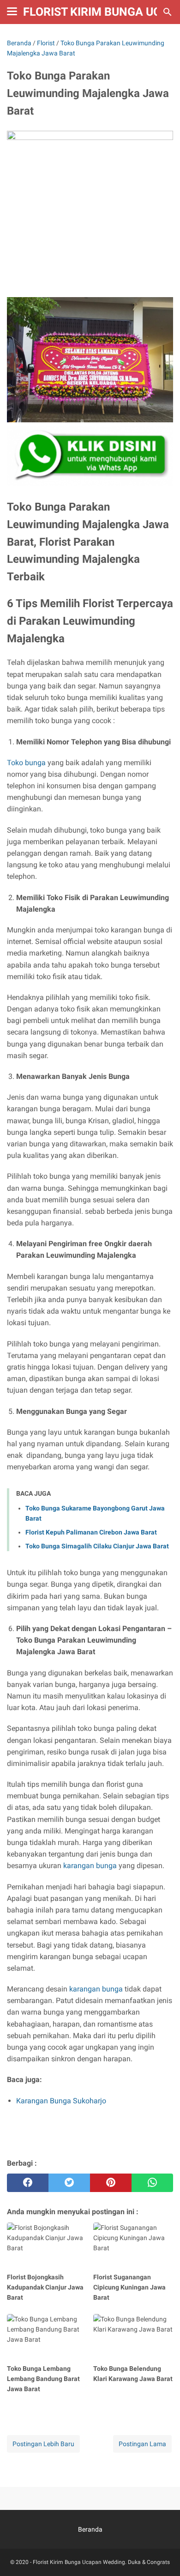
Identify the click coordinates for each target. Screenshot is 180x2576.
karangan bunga (90, 1866)
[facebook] (28, 2183)
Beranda (90, 2529)
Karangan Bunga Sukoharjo (61, 2101)
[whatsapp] (152, 2183)
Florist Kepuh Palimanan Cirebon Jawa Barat (91, 1532)
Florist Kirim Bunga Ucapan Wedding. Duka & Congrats (101, 2562)
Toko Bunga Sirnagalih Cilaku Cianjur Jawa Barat (97, 1546)
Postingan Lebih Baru (43, 2444)
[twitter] (69, 2183)
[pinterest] (111, 2183)
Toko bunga (26, 763)
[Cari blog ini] (168, 12)
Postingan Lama (142, 2444)
